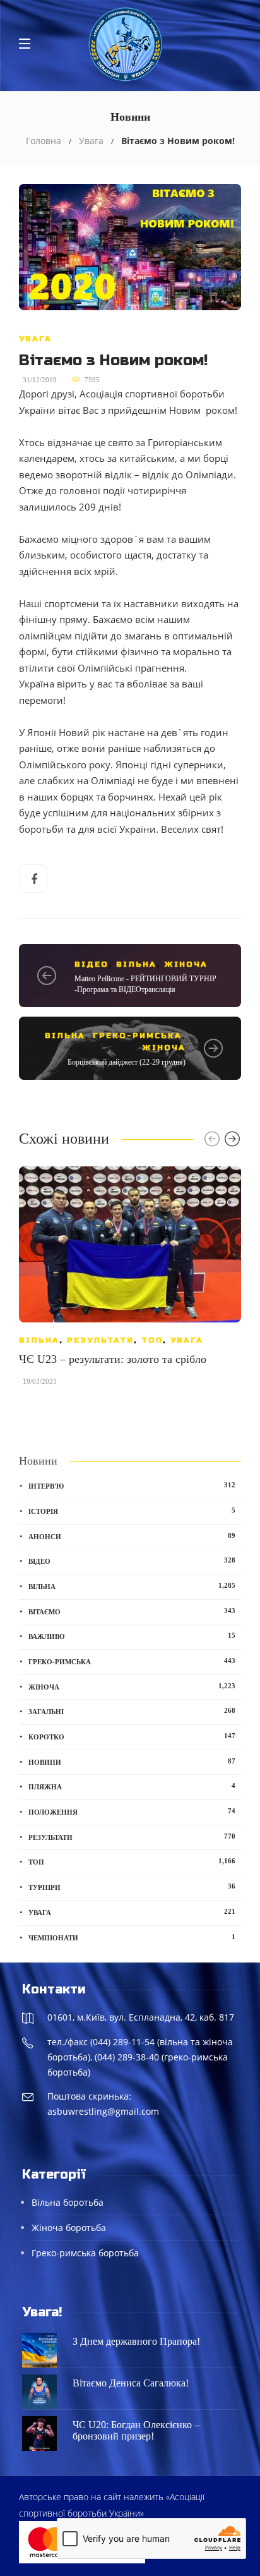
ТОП (152, 1340)
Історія (132, 1511)
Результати (100, 1340)
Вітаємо (132, 1611)
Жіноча (186, 964)
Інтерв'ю (132, 1485)
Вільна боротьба (68, 2202)
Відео (92, 964)
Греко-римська (137, 1036)
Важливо (132, 1636)
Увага (91, 141)
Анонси (132, 1536)
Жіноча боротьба (69, 2228)
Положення (132, 1811)
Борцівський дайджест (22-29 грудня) (127, 1062)
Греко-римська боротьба (85, 2253)
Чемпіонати (132, 1937)
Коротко (132, 1736)
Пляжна (132, 1786)
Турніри (132, 1887)
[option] (130, 1282)
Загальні (132, 1711)
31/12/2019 (40, 380)
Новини (132, 1762)
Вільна (136, 964)
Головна (44, 141)
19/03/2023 (40, 1381)
